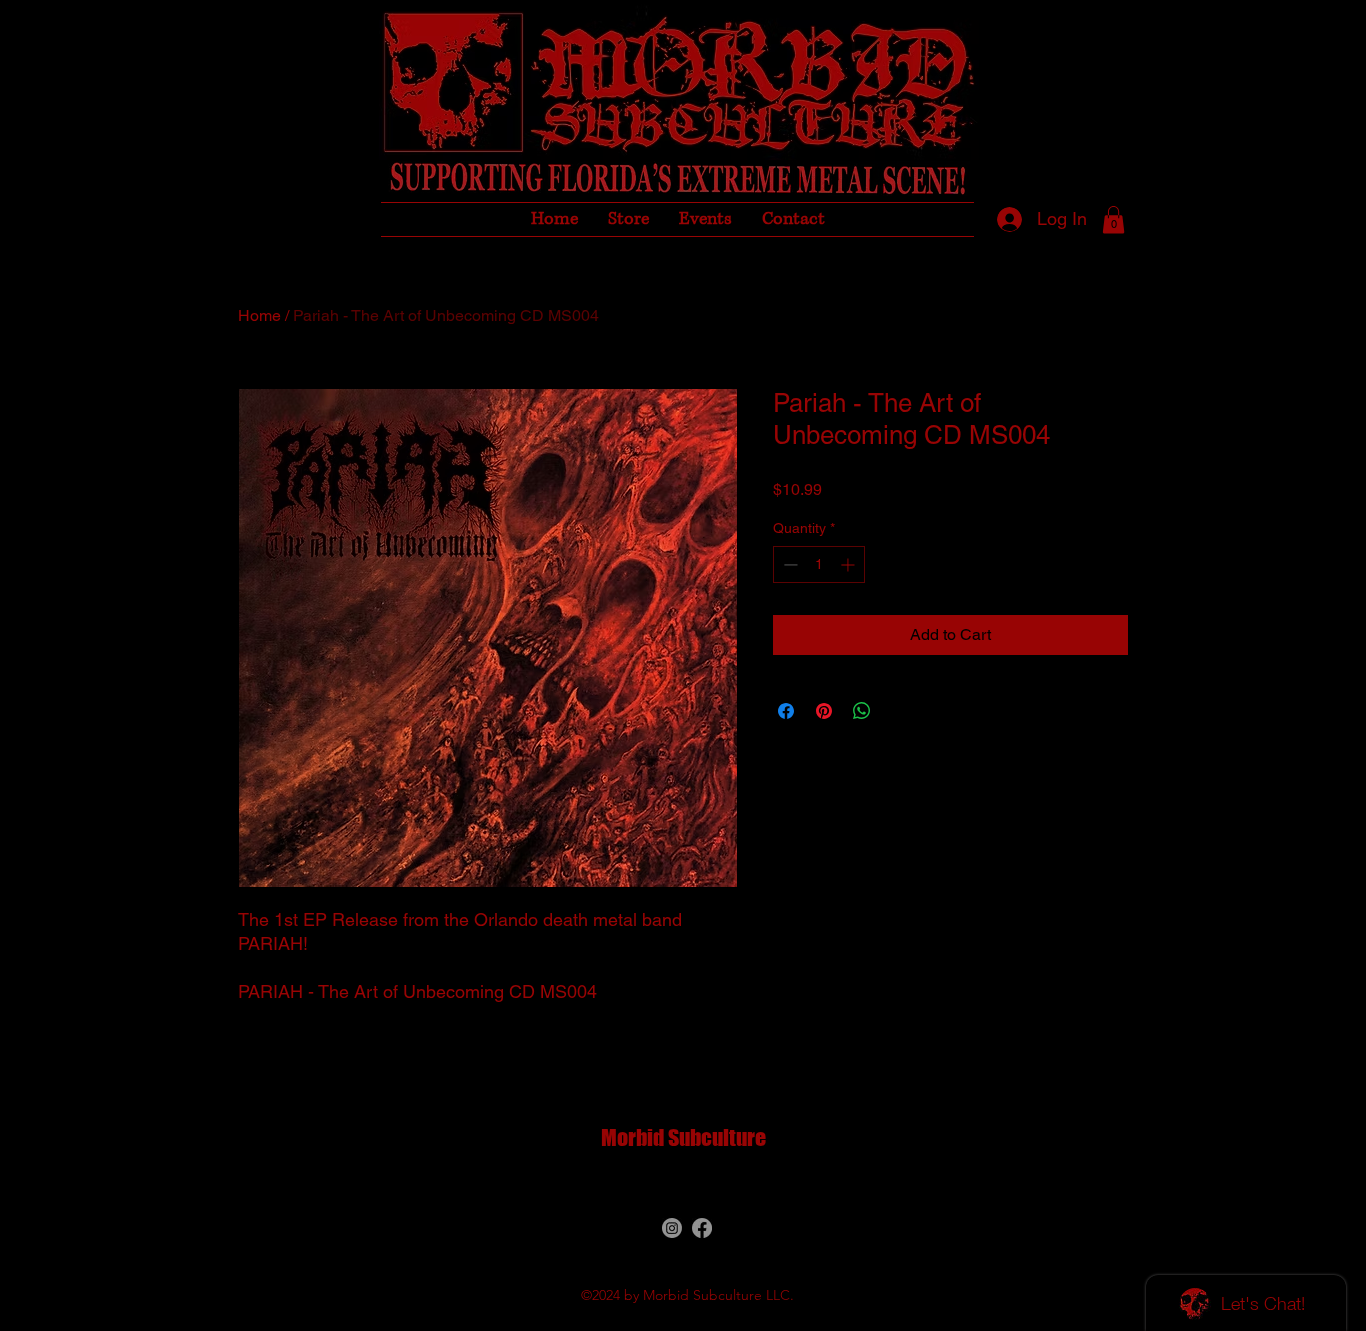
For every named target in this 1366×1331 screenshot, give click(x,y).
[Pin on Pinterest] (824, 711)
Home (259, 315)
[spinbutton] (819, 564)
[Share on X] (900, 711)
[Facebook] (702, 1228)
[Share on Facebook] (786, 711)
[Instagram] (672, 1228)
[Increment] (849, 564)
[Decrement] (788, 564)
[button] (1113, 219)
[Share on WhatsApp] (862, 711)
